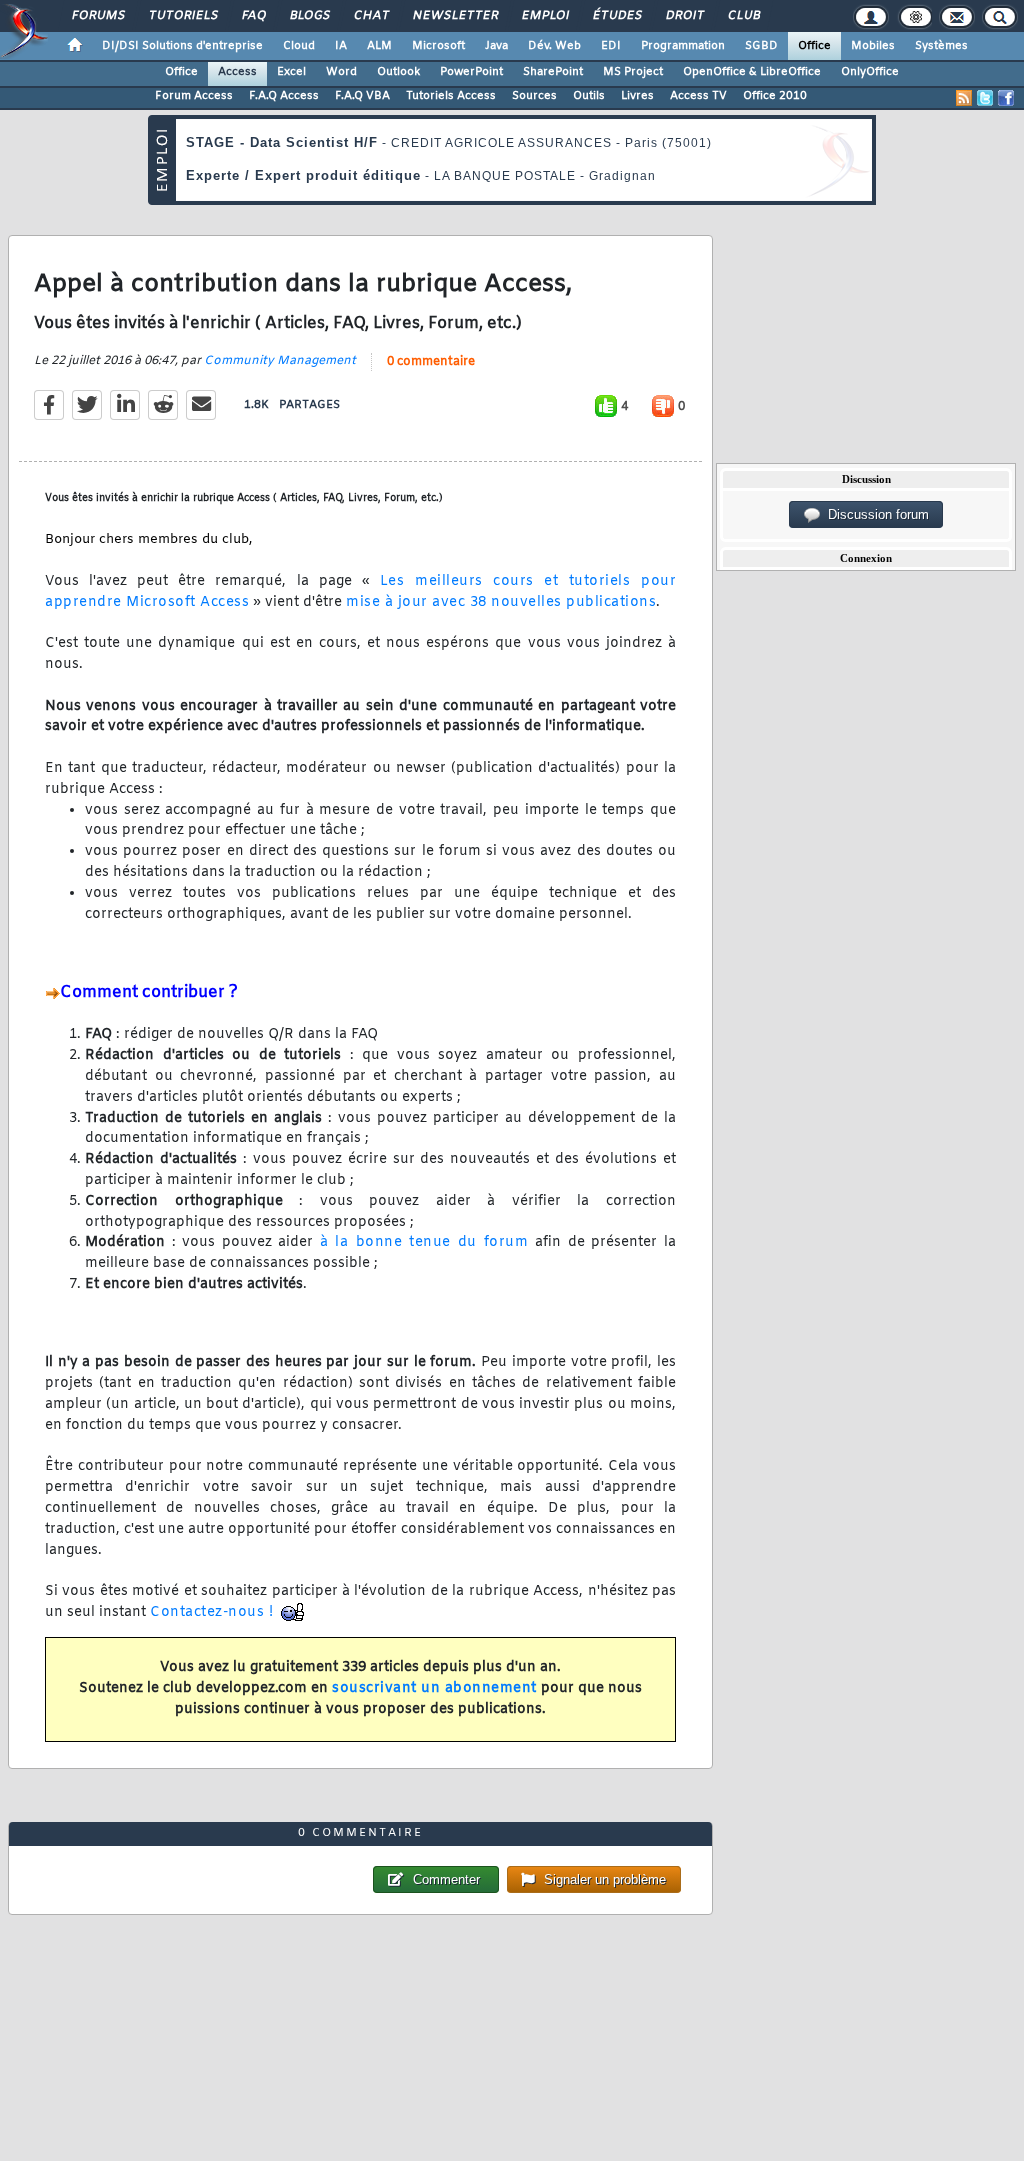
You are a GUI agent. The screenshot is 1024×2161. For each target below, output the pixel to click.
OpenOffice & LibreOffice (752, 72)
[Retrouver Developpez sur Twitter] (985, 98)
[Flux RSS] (964, 98)
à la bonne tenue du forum (427, 1242)
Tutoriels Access (451, 96)
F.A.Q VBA (362, 96)
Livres (637, 96)
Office (814, 46)
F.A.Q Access (284, 96)
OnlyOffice (870, 72)
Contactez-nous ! (211, 1612)
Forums (97, 16)
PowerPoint (471, 72)
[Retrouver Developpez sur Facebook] (1006, 98)
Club (743, 16)
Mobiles (873, 46)
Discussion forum (874, 514)
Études (616, 16)
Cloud (299, 46)
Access (237, 72)
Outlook (398, 72)
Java (496, 46)
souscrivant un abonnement (434, 1688)
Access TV (698, 96)
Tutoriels (182, 16)
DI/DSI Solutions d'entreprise (182, 46)
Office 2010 (775, 96)
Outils (589, 96)
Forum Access (194, 96)
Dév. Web (554, 46)
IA (341, 46)
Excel (291, 72)
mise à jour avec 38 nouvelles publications (501, 602)
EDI (611, 46)
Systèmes (941, 46)
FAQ (253, 16)
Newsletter (454, 16)
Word (341, 72)
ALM (379, 46)
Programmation (683, 46)
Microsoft (438, 46)
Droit (684, 16)
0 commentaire (431, 362)
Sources (534, 96)
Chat (370, 16)
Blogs (309, 16)
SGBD (761, 46)
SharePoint (553, 72)
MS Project (633, 72)
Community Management (280, 361)
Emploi (544, 16)
